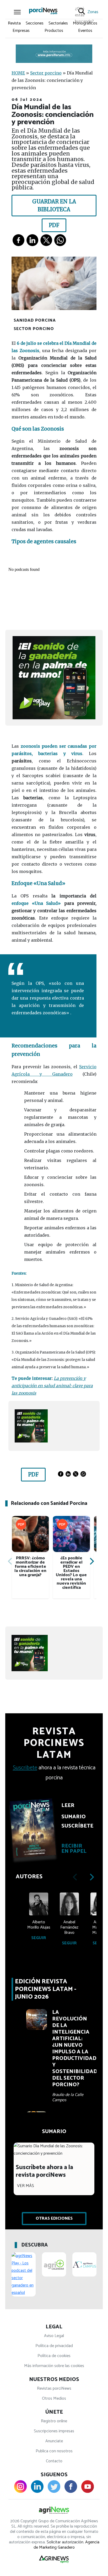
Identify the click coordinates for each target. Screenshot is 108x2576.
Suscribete (25, 1768)
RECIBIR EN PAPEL (74, 1849)
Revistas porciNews (54, 2388)
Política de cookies (54, 2356)
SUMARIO (74, 1817)
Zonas (93, 12)
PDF (54, 225)
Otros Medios (54, 2398)
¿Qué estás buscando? (80, 11)
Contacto (54, 2461)
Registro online (54, 2421)
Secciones (35, 23)
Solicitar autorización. (65, 2542)
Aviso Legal (54, 2336)
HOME (18, 73)
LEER (68, 1806)
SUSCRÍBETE (76, 1826)
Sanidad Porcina (35, 320)
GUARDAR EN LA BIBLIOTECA (54, 205)
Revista (14, 23)
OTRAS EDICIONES (54, 2218)
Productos (54, 31)
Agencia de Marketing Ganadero (66, 2545)
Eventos (85, 31)
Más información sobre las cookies (54, 2366)
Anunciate (54, 2441)
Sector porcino (46, 73)
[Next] (91, 1561)
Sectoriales (58, 23)
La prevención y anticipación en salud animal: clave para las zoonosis (52, 1386)
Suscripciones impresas (54, 2431)
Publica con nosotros (54, 2451)
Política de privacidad (54, 2346)
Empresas (21, 31)
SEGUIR (39, 1938)
